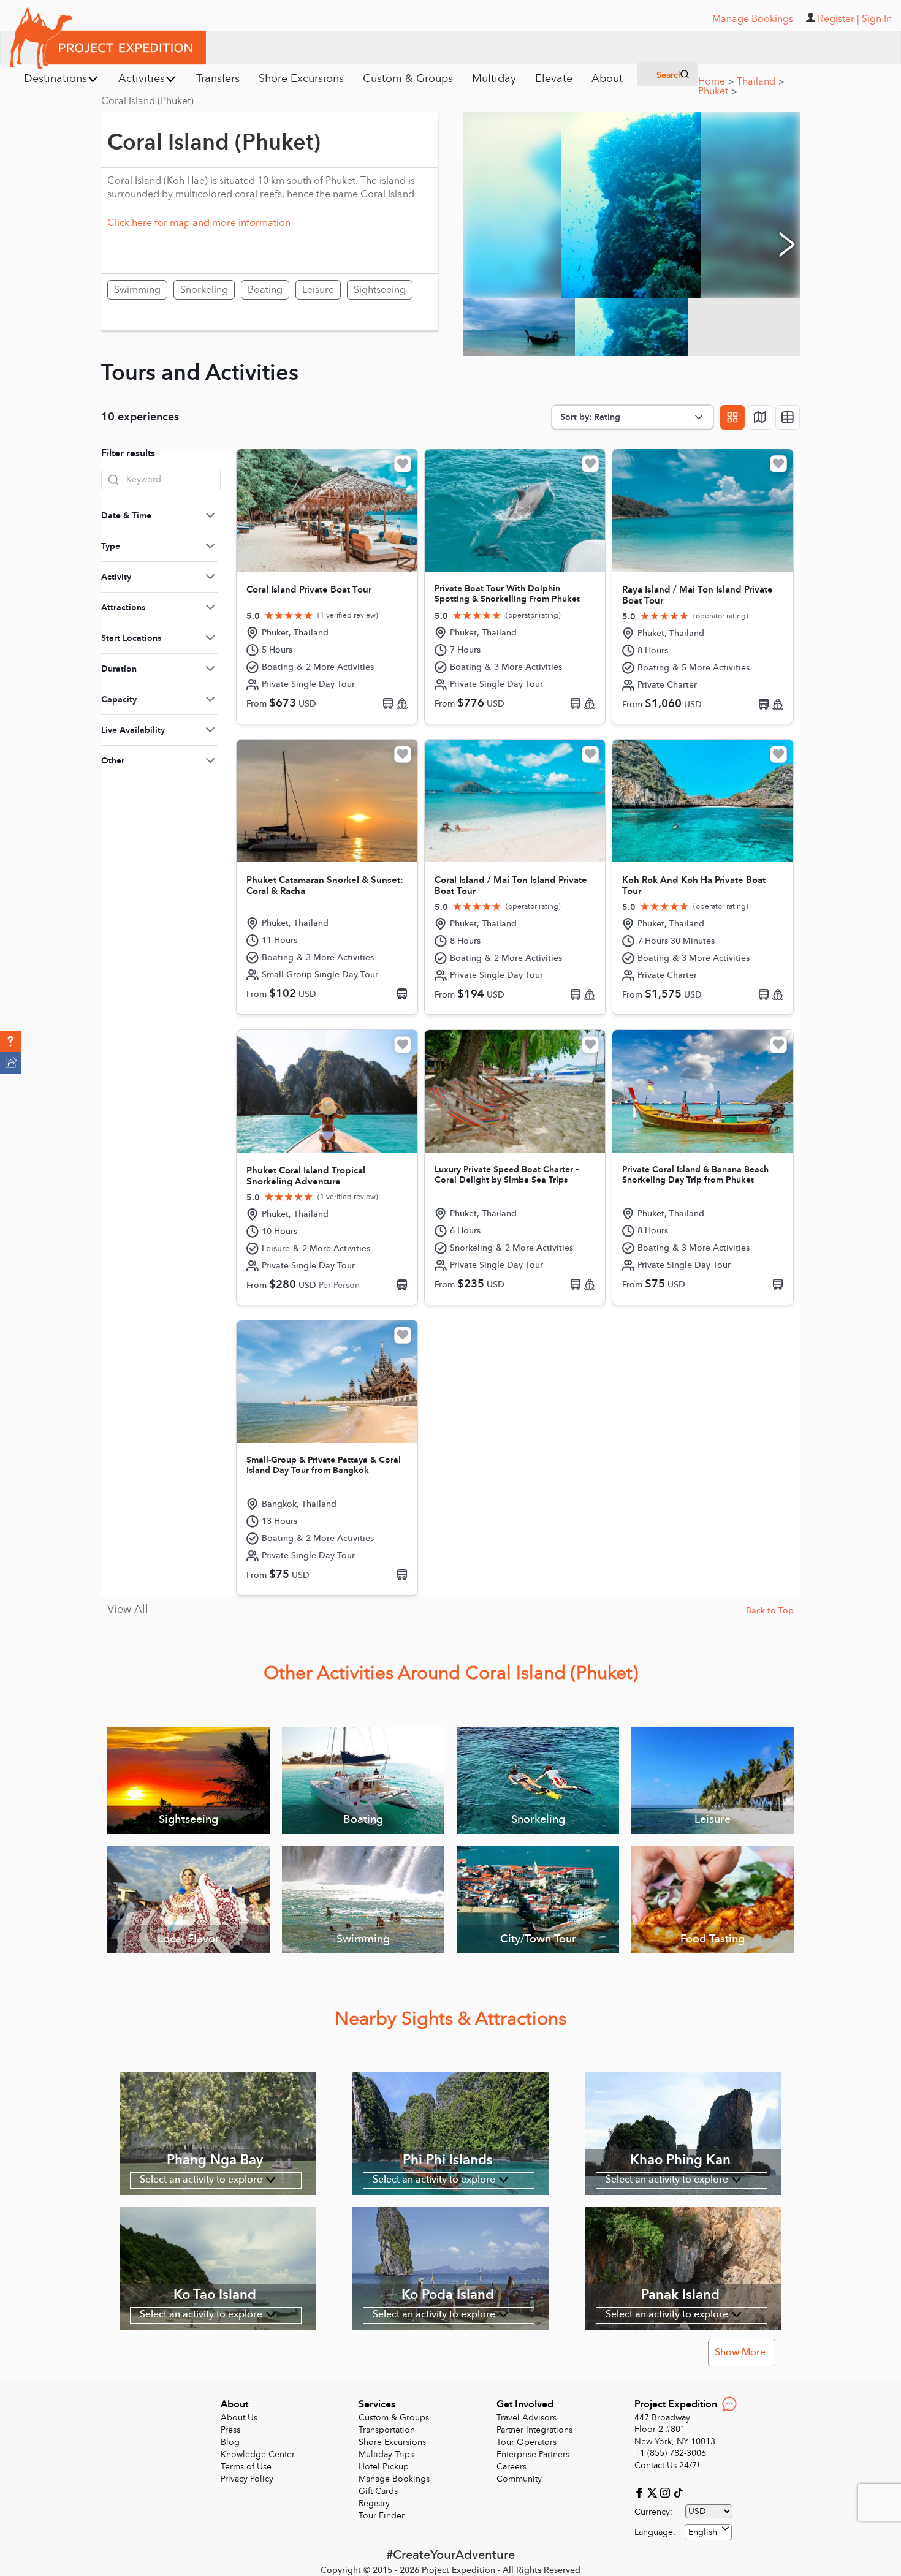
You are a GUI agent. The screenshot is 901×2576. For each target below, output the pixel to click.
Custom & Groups (394, 2418)
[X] (654, 2492)
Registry (374, 2503)
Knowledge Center (258, 2454)
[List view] (788, 417)
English (703, 2532)
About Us (239, 2418)
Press (230, 2430)
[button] (11, 1042)
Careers (511, 2467)
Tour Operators (527, 2442)
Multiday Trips (386, 2454)
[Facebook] (641, 2492)
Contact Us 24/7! (667, 2465)
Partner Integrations (534, 2430)
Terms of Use (246, 2467)
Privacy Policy (247, 2479)
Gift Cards (378, 2491)
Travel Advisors (527, 2418)
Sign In (877, 19)
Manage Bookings (394, 2479)
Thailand (760, 81)
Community (519, 2479)
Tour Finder (382, 2516)
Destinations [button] (55, 79)
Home (716, 81)
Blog (230, 2442)
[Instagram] (667, 2492)
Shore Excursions (392, 2442)
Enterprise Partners (533, 2454)
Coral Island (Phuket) (147, 101)
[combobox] (708, 2532)
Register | (838, 19)
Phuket (717, 91)
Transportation (387, 2430)
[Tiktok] (678, 2492)
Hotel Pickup (384, 2467)
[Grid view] (732, 417)
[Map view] (760, 417)
